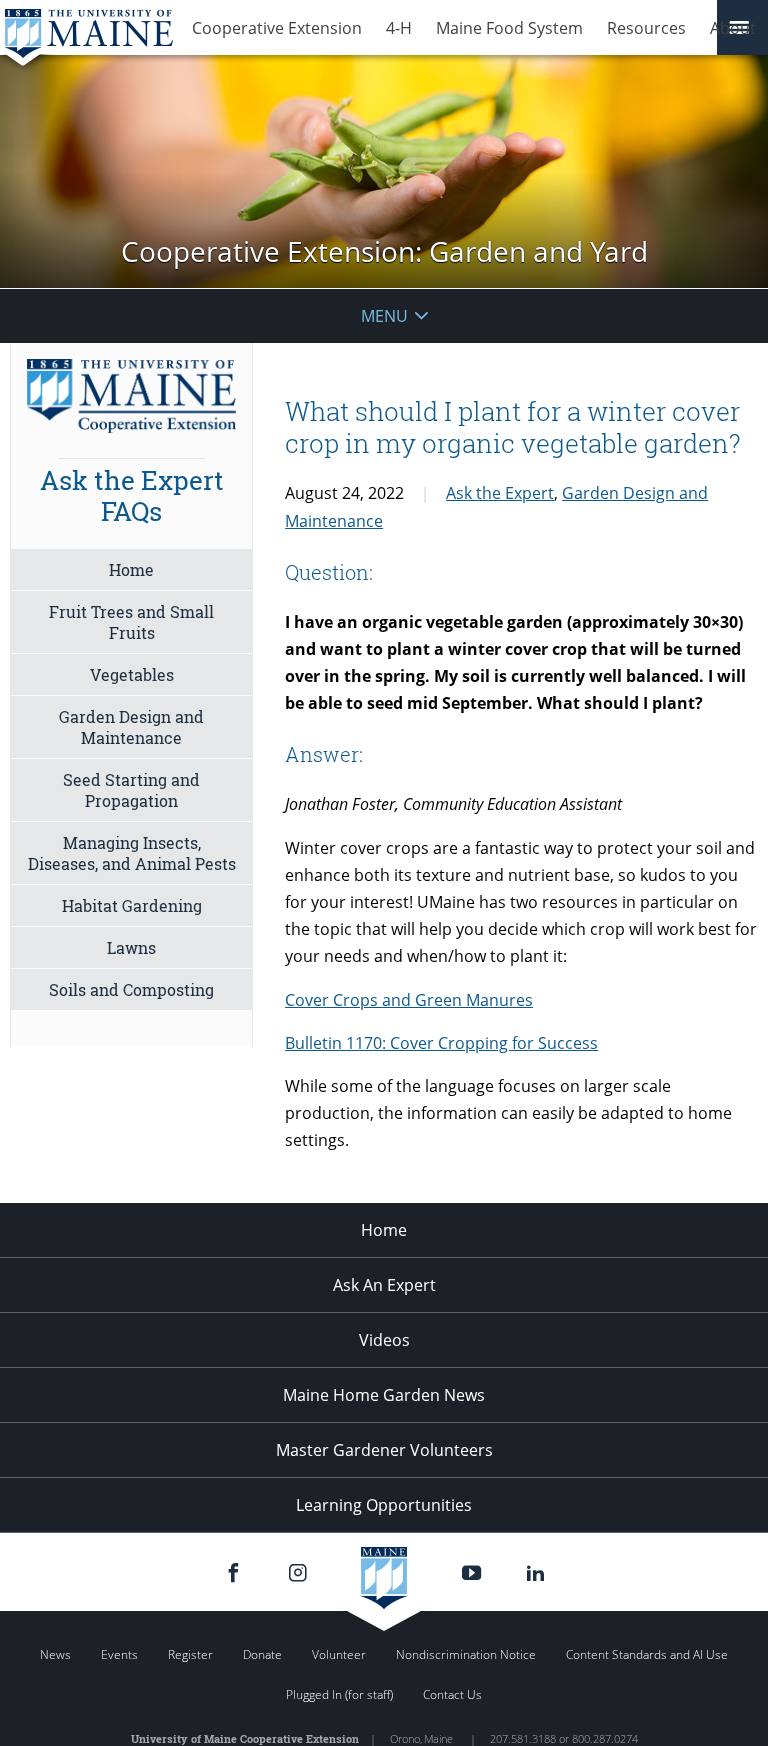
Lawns (131, 947)
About (733, 28)
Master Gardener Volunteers (384, 1450)
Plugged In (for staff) (339, 1694)
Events (119, 1654)
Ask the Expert (500, 493)
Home (131, 569)
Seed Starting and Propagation (131, 790)
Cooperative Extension (277, 28)
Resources (646, 28)
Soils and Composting (131, 989)
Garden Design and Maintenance (131, 727)
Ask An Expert (384, 1285)
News (55, 1654)
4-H (399, 28)
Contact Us (452, 1694)
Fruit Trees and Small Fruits (131, 622)
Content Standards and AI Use (647, 1654)
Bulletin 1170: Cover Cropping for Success (441, 1043)
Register (190, 1654)
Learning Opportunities (384, 1505)
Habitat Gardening (132, 905)
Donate (262, 1654)
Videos (384, 1340)
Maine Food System (509, 28)
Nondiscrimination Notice (466, 1654)
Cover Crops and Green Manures (409, 1000)
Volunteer (339, 1654)
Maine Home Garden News (384, 1395)
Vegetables (132, 674)
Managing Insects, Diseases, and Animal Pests (132, 853)
